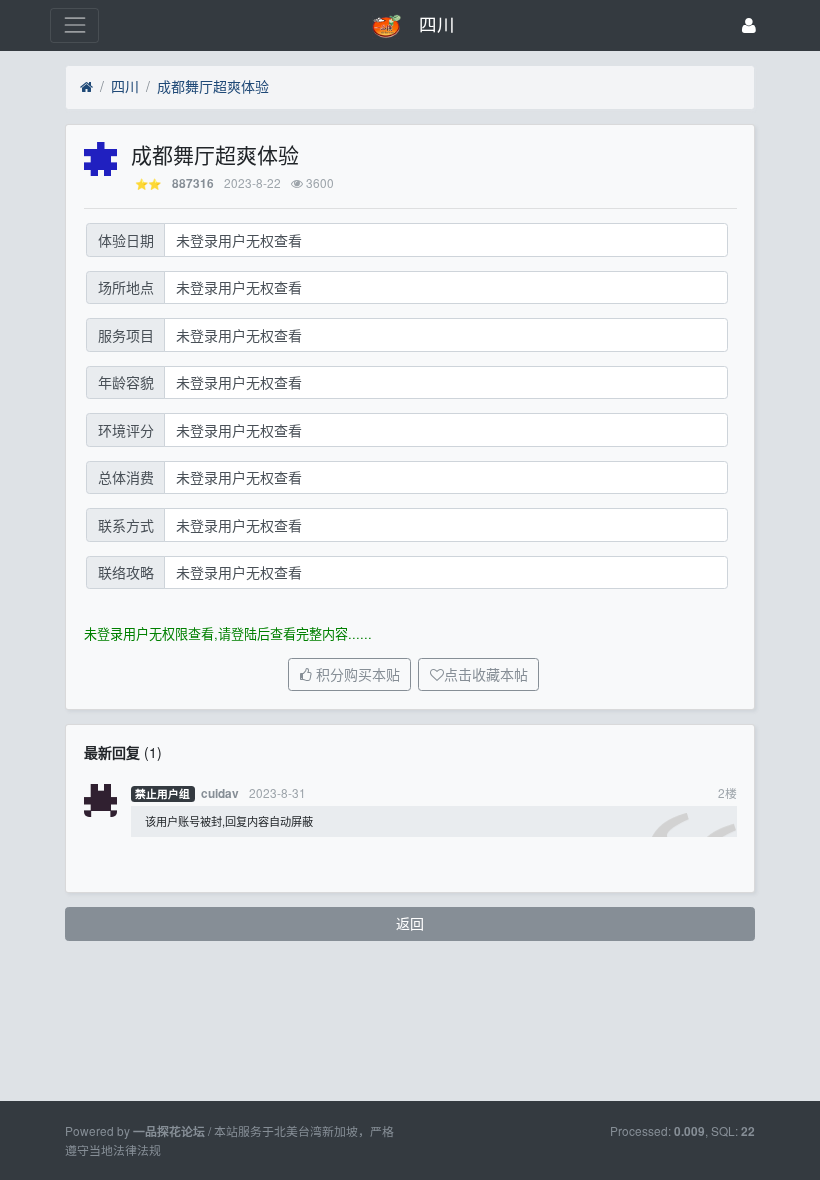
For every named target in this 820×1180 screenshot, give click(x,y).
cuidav (220, 793)
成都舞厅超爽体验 (213, 86)
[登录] (749, 25)
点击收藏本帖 (486, 675)
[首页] (86, 87)
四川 (125, 86)
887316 (193, 183)
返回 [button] (410, 923)
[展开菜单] (74, 25)
